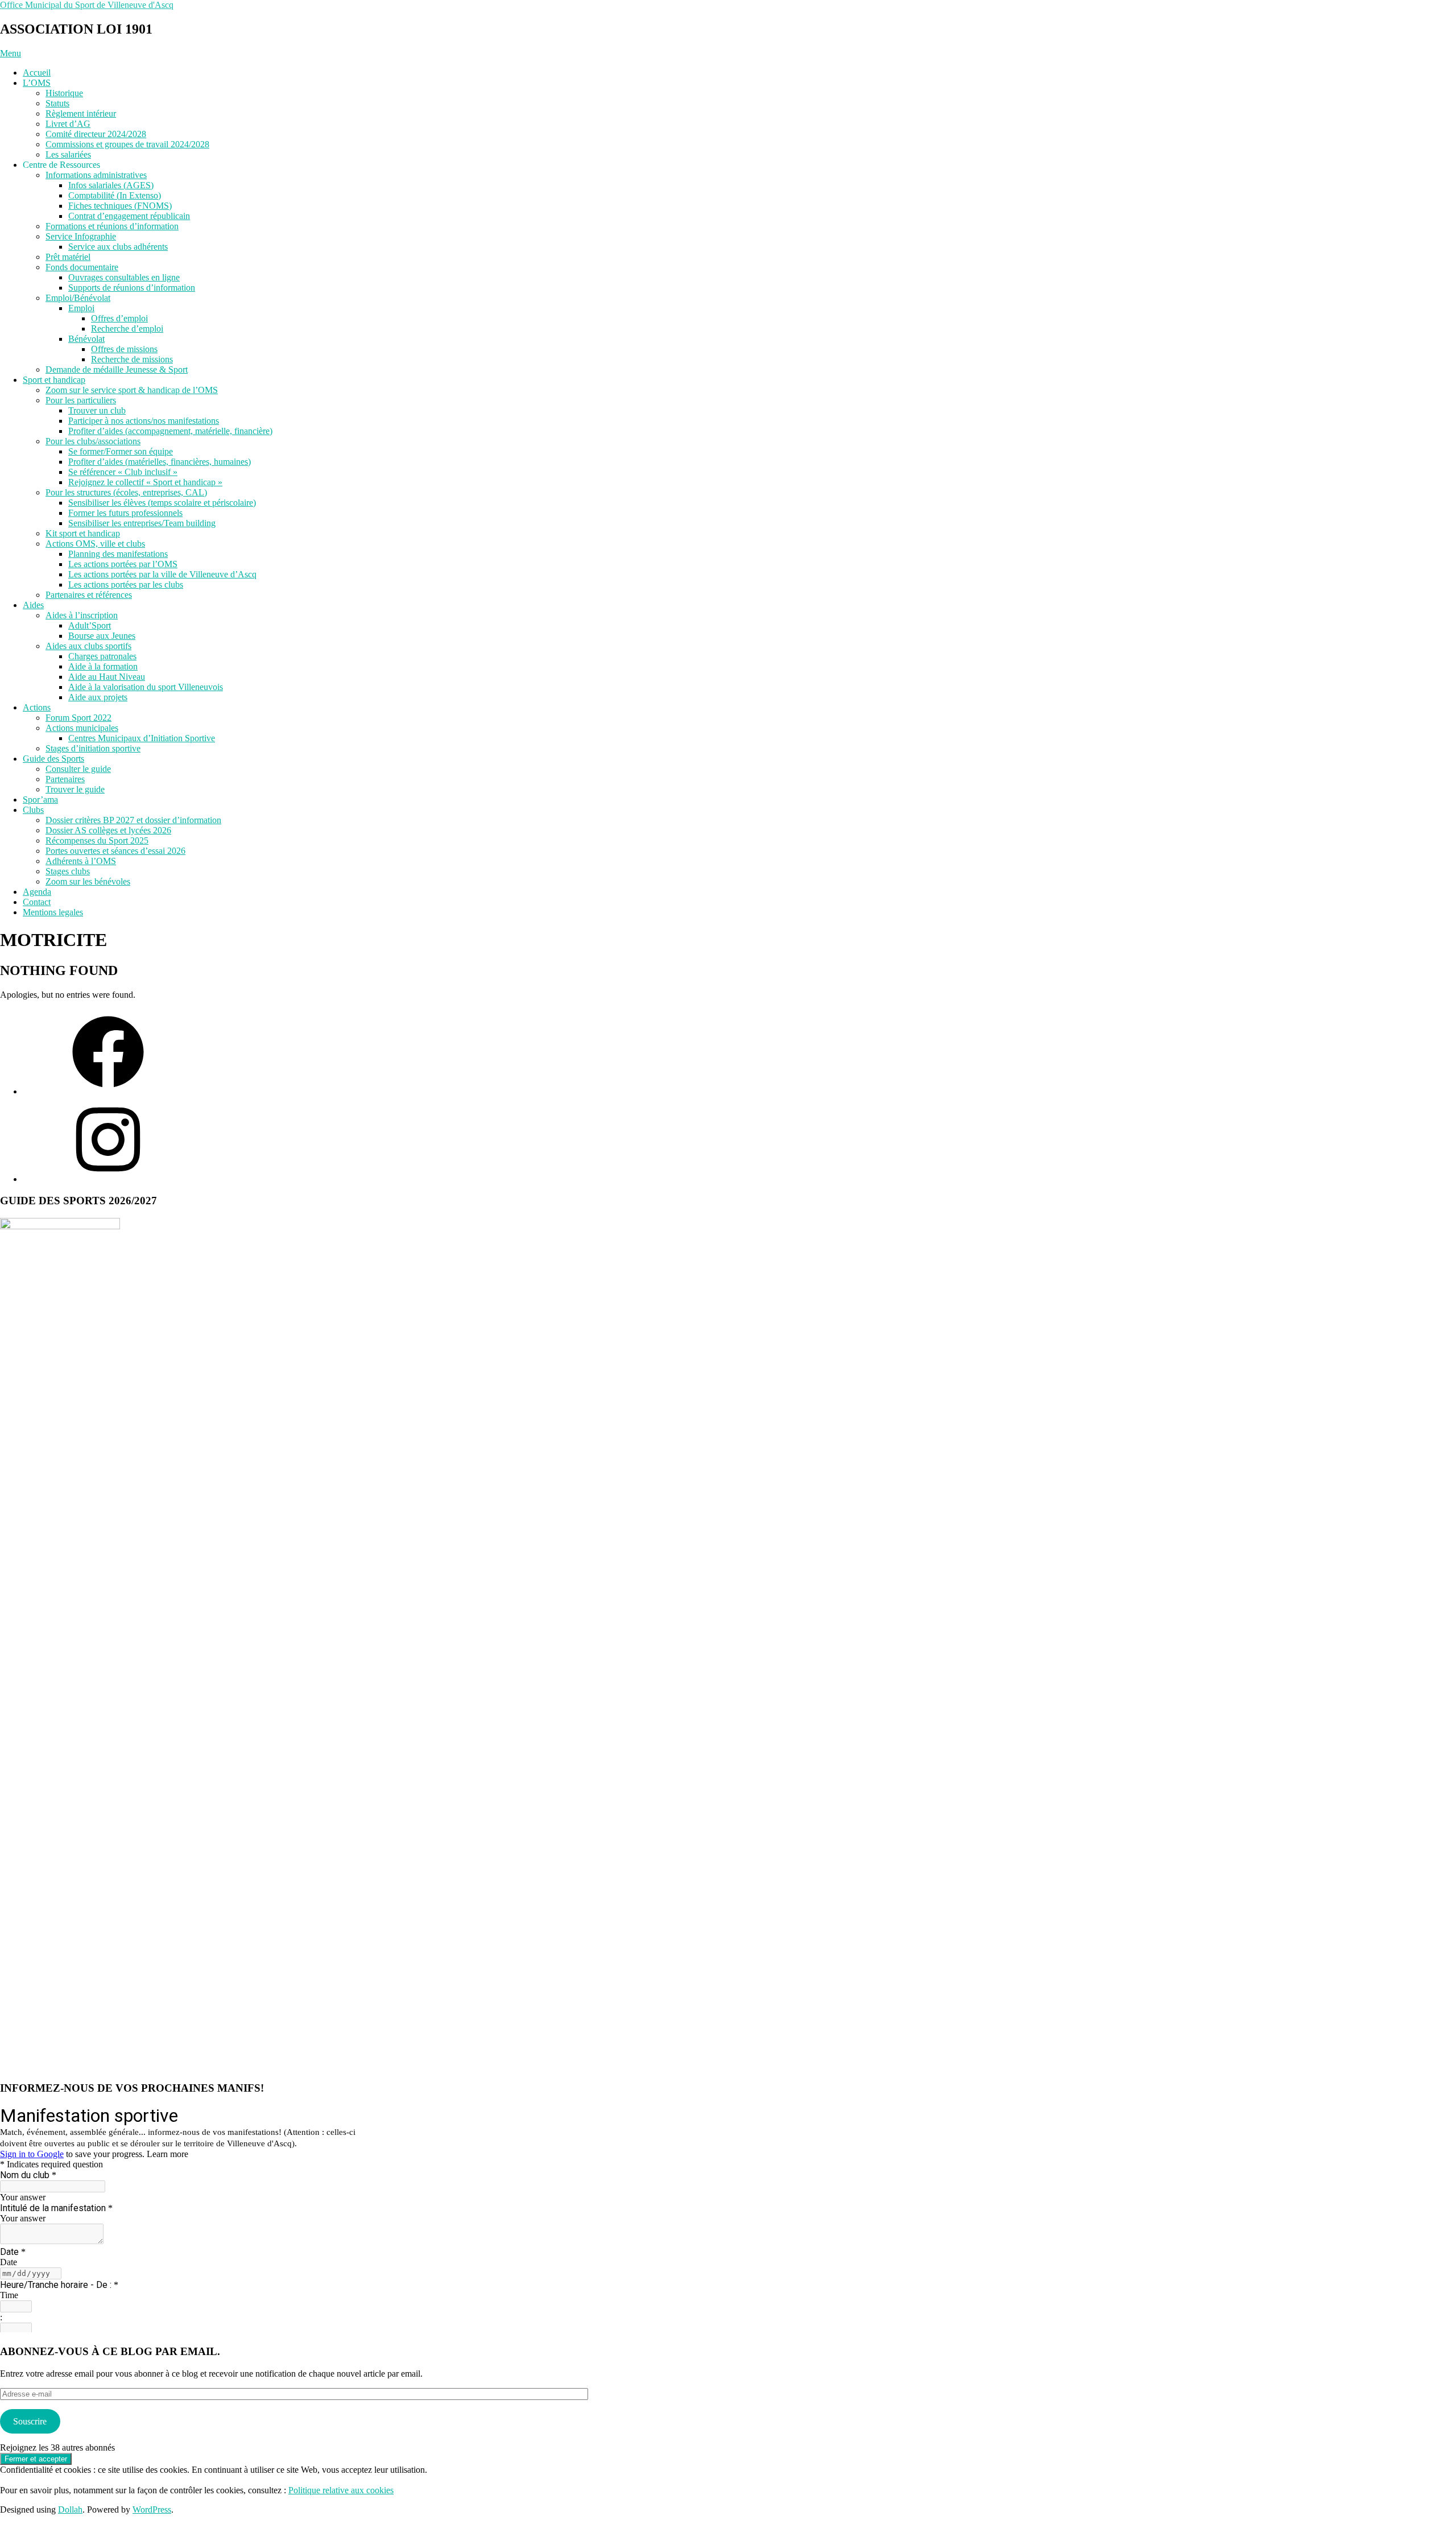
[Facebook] (108, 1091)
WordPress (152, 2509)
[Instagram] (108, 1179)
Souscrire (30, 2421)
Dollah (70, 2509)
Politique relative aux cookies (341, 2490)
